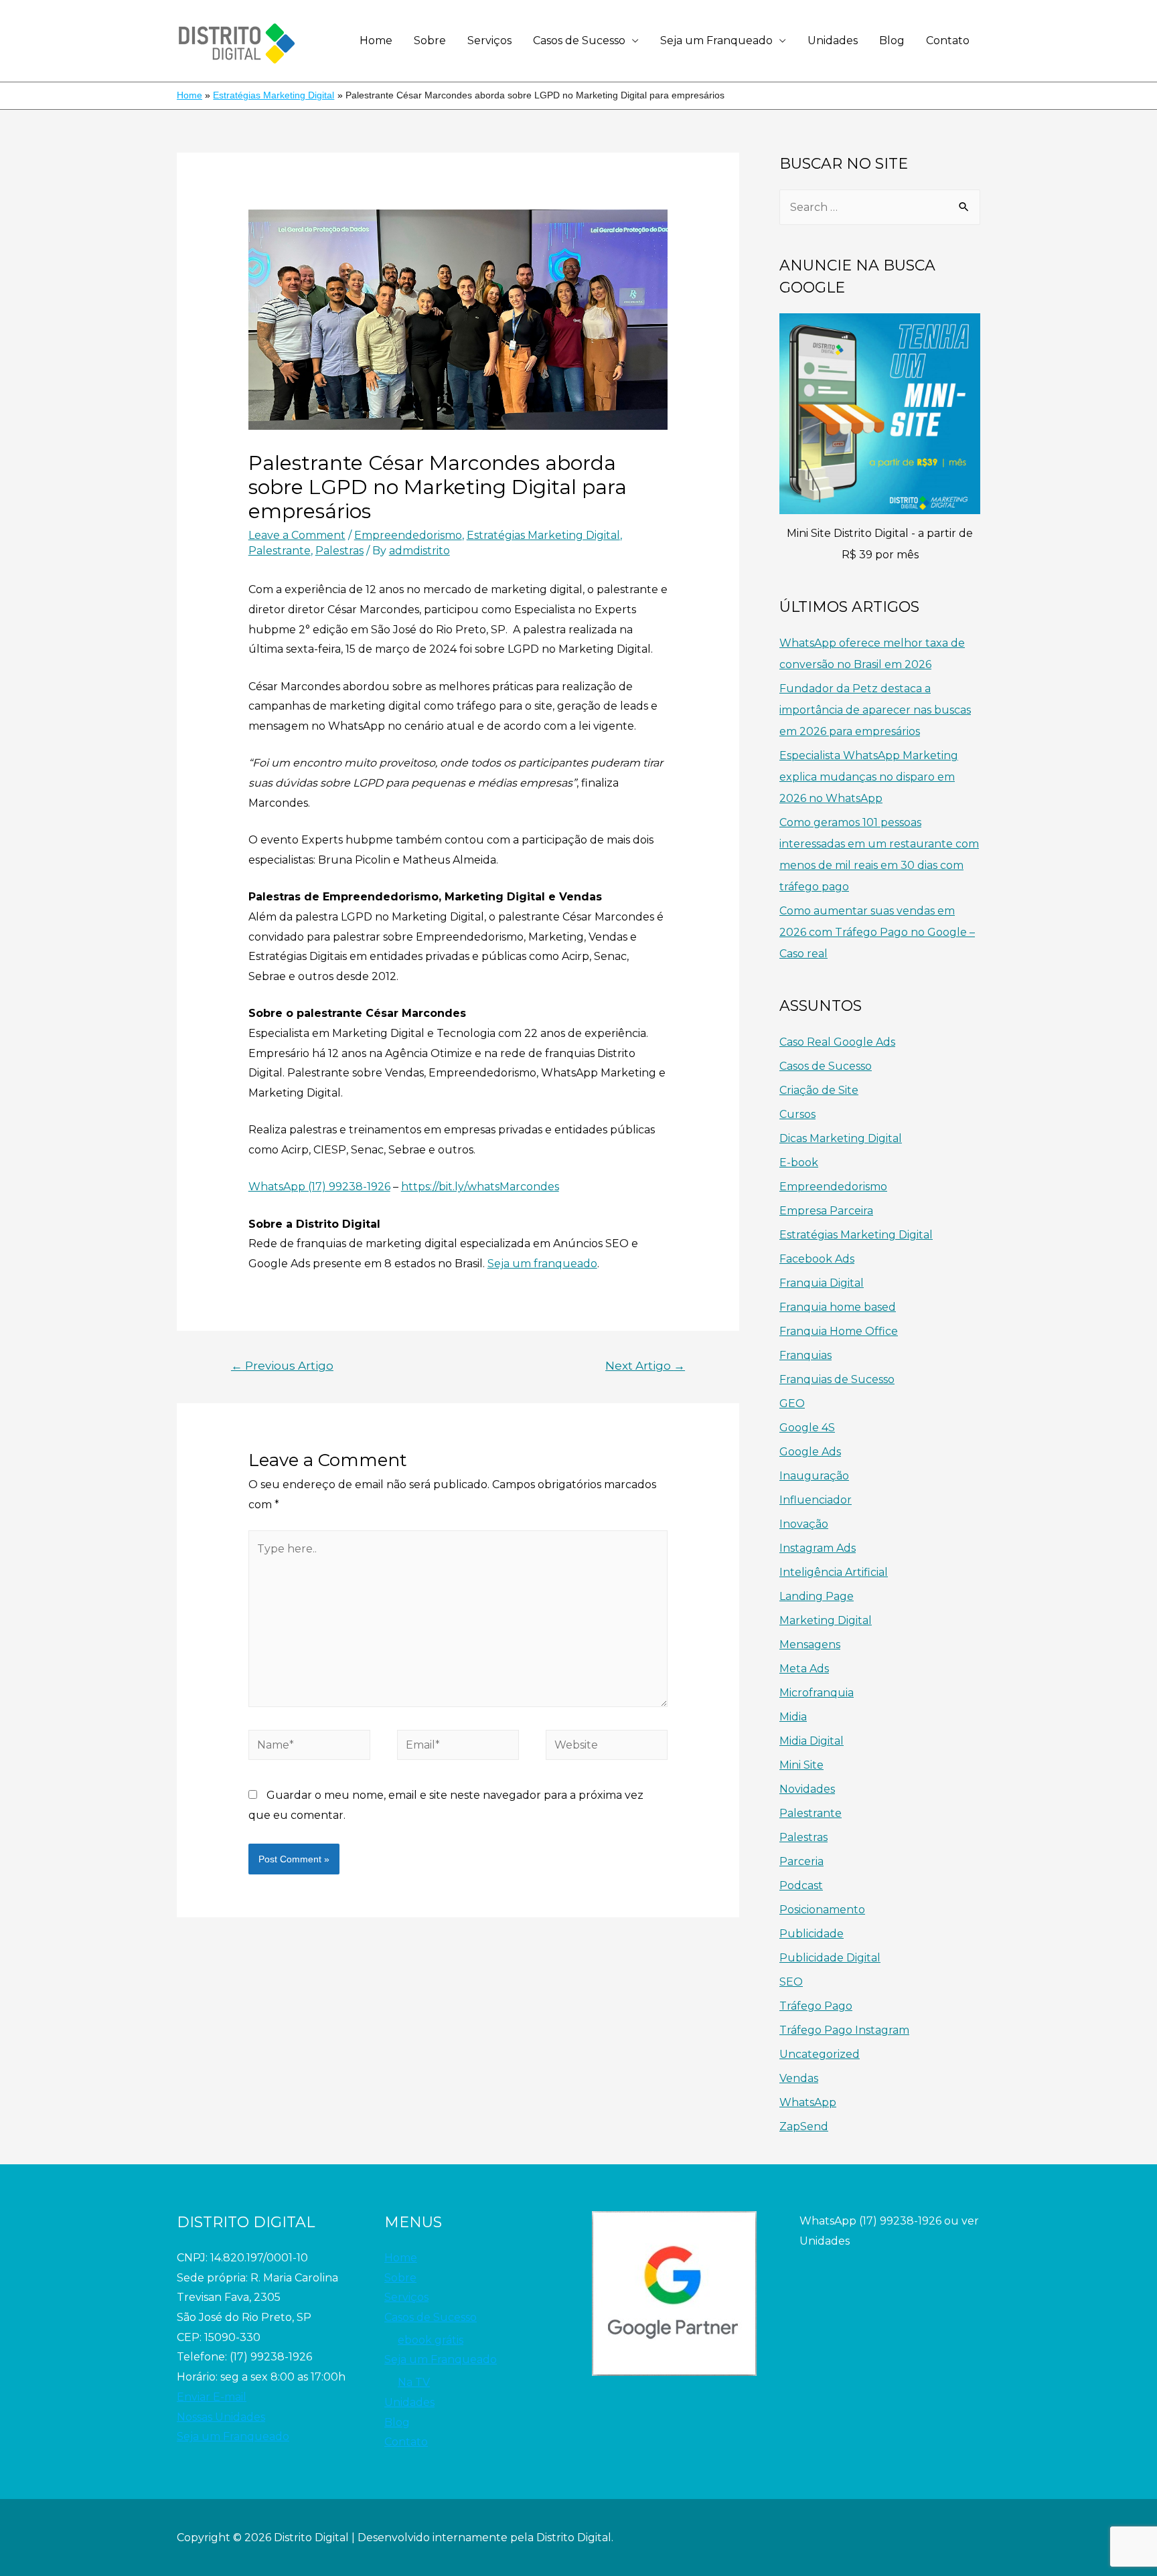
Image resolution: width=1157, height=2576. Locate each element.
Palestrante (280, 551)
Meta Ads (804, 1669)
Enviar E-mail (212, 2397)
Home (376, 41)
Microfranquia (817, 1693)
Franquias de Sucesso (837, 1379)
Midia (793, 1717)
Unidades (833, 41)
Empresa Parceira (826, 1211)
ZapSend (804, 2126)
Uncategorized (820, 2054)
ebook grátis (431, 2340)
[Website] (607, 1748)
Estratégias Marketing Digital (543, 535)
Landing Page (817, 1596)
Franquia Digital (822, 1283)
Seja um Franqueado (716, 41)
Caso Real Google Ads (837, 1042)
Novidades (807, 1789)
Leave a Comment (297, 535)
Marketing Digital (826, 1620)
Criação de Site (819, 1090)
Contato (948, 41)
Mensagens (810, 1644)
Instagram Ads (818, 1548)
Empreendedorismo (408, 535)
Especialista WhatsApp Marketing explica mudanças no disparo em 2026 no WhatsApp (869, 777)
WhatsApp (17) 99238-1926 (319, 1187)
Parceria (801, 1861)
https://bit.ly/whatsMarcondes (480, 1187)
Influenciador (816, 1500)
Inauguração (814, 1476)
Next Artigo (645, 1365)
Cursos (797, 1114)
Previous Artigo (282, 1365)
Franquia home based (838, 1307)
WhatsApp (808, 2102)
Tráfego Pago (816, 2006)
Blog (892, 41)
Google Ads (810, 1452)
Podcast (801, 1885)
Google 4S (807, 1428)
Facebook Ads (817, 1259)
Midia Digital (812, 1741)
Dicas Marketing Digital (841, 1138)
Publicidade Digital (830, 1958)
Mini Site (801, 1765)
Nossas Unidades (221, 2417)
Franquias (805, 1355)
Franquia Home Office (839, 1331)
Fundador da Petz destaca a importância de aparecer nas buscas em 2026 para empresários (875, 710)
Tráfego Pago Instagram (844, 2030)
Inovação (804, 1524)
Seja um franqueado (542, 1264)
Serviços (489, 41)
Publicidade (812, 1934)
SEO (791, 1982)
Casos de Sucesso (579, 41)
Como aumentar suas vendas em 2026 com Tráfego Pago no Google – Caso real (877, 932)
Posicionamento (822, 1910)
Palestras (339, 551)
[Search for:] (880, 207)
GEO (792, 1403)
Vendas (799, 2078)
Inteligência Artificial (834, 1572)
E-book (799, 1162)
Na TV (414, 2382)
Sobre (430, 41)
